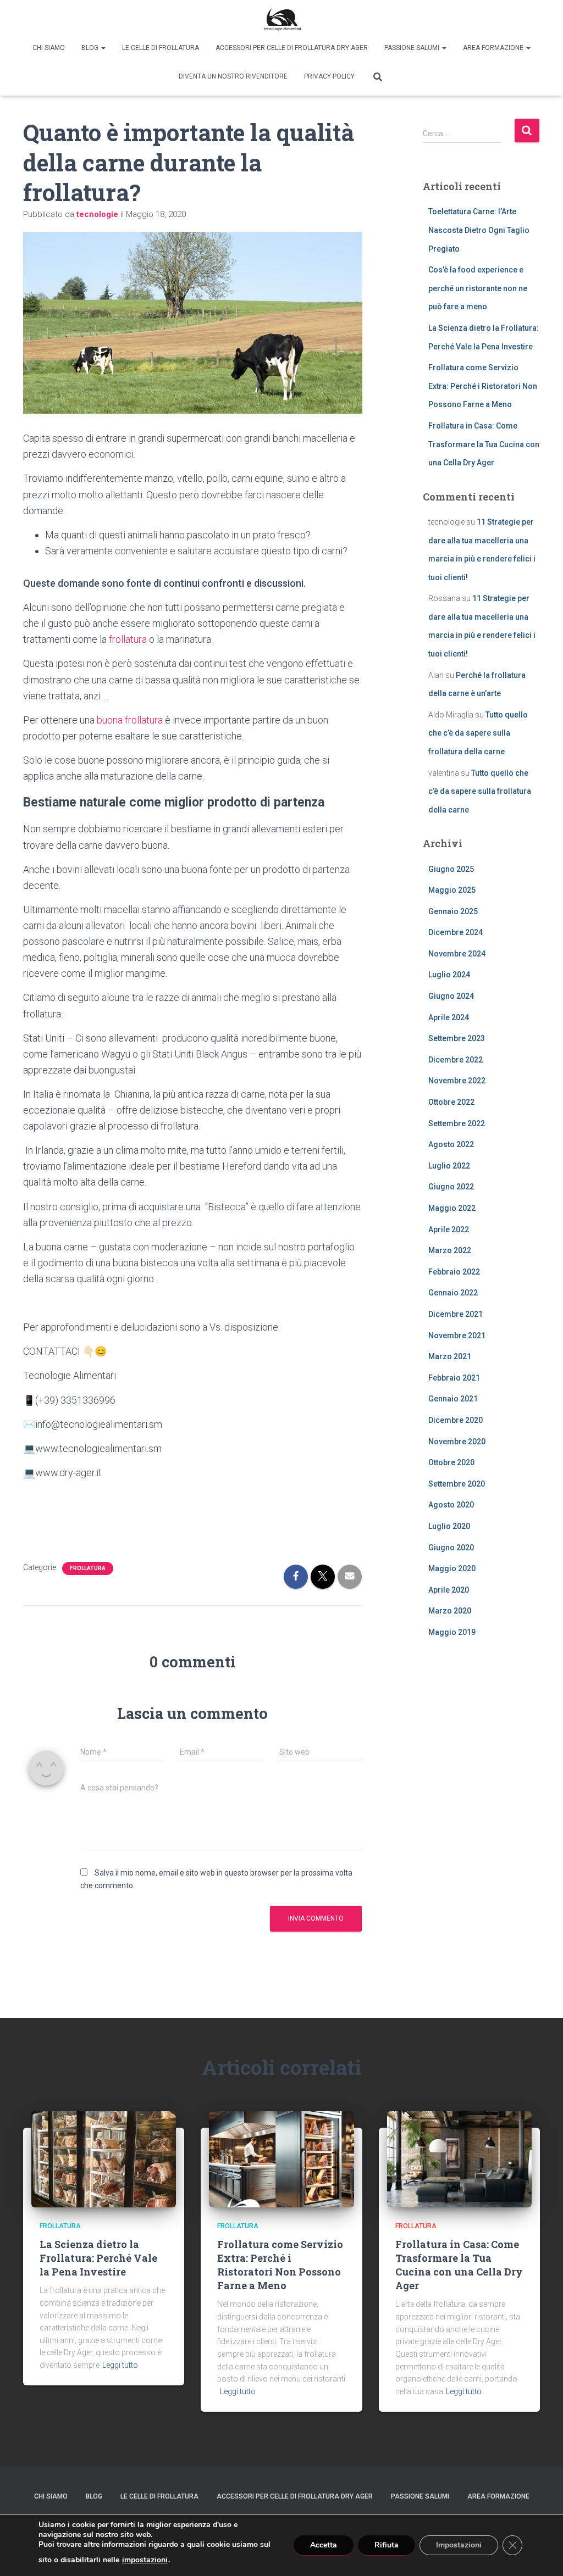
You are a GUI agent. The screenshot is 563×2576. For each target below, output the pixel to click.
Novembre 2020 (457, 1442)
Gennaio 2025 (453, 911)
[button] (103, 48)
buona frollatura (130, 720)
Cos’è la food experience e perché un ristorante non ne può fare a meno (478, 288)
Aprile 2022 (449, 1229)
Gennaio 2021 (453, 1399)
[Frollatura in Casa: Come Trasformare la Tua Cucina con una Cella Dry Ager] (459, 2158)
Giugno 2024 (451, 996)
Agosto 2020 (451, 1505)
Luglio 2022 (449, 1166)
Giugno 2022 (451, 1187)
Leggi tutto (120, 2365)
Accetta (324, 2545)
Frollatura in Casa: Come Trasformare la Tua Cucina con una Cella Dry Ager (484, 444)
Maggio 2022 (452, 1208)
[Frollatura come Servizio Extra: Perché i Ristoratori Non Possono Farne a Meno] (281, 2158)
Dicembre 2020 (456, 1420)
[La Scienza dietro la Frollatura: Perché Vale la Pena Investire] (104, 2158)
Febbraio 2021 (454, 1378)
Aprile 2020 (449, 1590)
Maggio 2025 (452, 890)
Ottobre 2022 (451, 1102)
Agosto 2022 (451, 1144)
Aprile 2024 (449, 1017)
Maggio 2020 (452, 1568)
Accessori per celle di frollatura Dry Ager (292, 48)
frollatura (128, 639)
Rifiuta (387, 2545)
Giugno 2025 (451, 869)
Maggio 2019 (452, 1632)
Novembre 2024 (457, 954)
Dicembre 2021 (456, 1314)
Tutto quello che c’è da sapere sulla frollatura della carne (478, 733)
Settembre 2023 (457, 1038)
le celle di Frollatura (161, 48)
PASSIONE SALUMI (413, 48)
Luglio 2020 (449, 1526)
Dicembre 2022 (456, 1060)
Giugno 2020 (451, 1548)
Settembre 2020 (457, 1484)
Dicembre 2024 (456, 932)
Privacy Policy (329, 76)
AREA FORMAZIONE (494, 48)
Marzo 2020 (450, 1611)
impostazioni (145, 2560)
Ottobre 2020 (451, 1462)
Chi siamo (49, 48)
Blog (91, 48)
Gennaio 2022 (453, 1293)
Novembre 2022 (457, 1081)
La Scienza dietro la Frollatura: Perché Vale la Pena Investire (98, 2258)
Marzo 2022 (450, 1250)
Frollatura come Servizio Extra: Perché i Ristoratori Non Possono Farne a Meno (483, 386)
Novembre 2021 (457, 1336)
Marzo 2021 (450, 1356)
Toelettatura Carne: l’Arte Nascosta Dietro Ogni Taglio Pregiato (479, 230)
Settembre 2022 (457, 1123)
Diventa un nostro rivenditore (233, 76)
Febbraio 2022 (454, 1272)
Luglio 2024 (449, 975)
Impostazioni (459, 2545)
